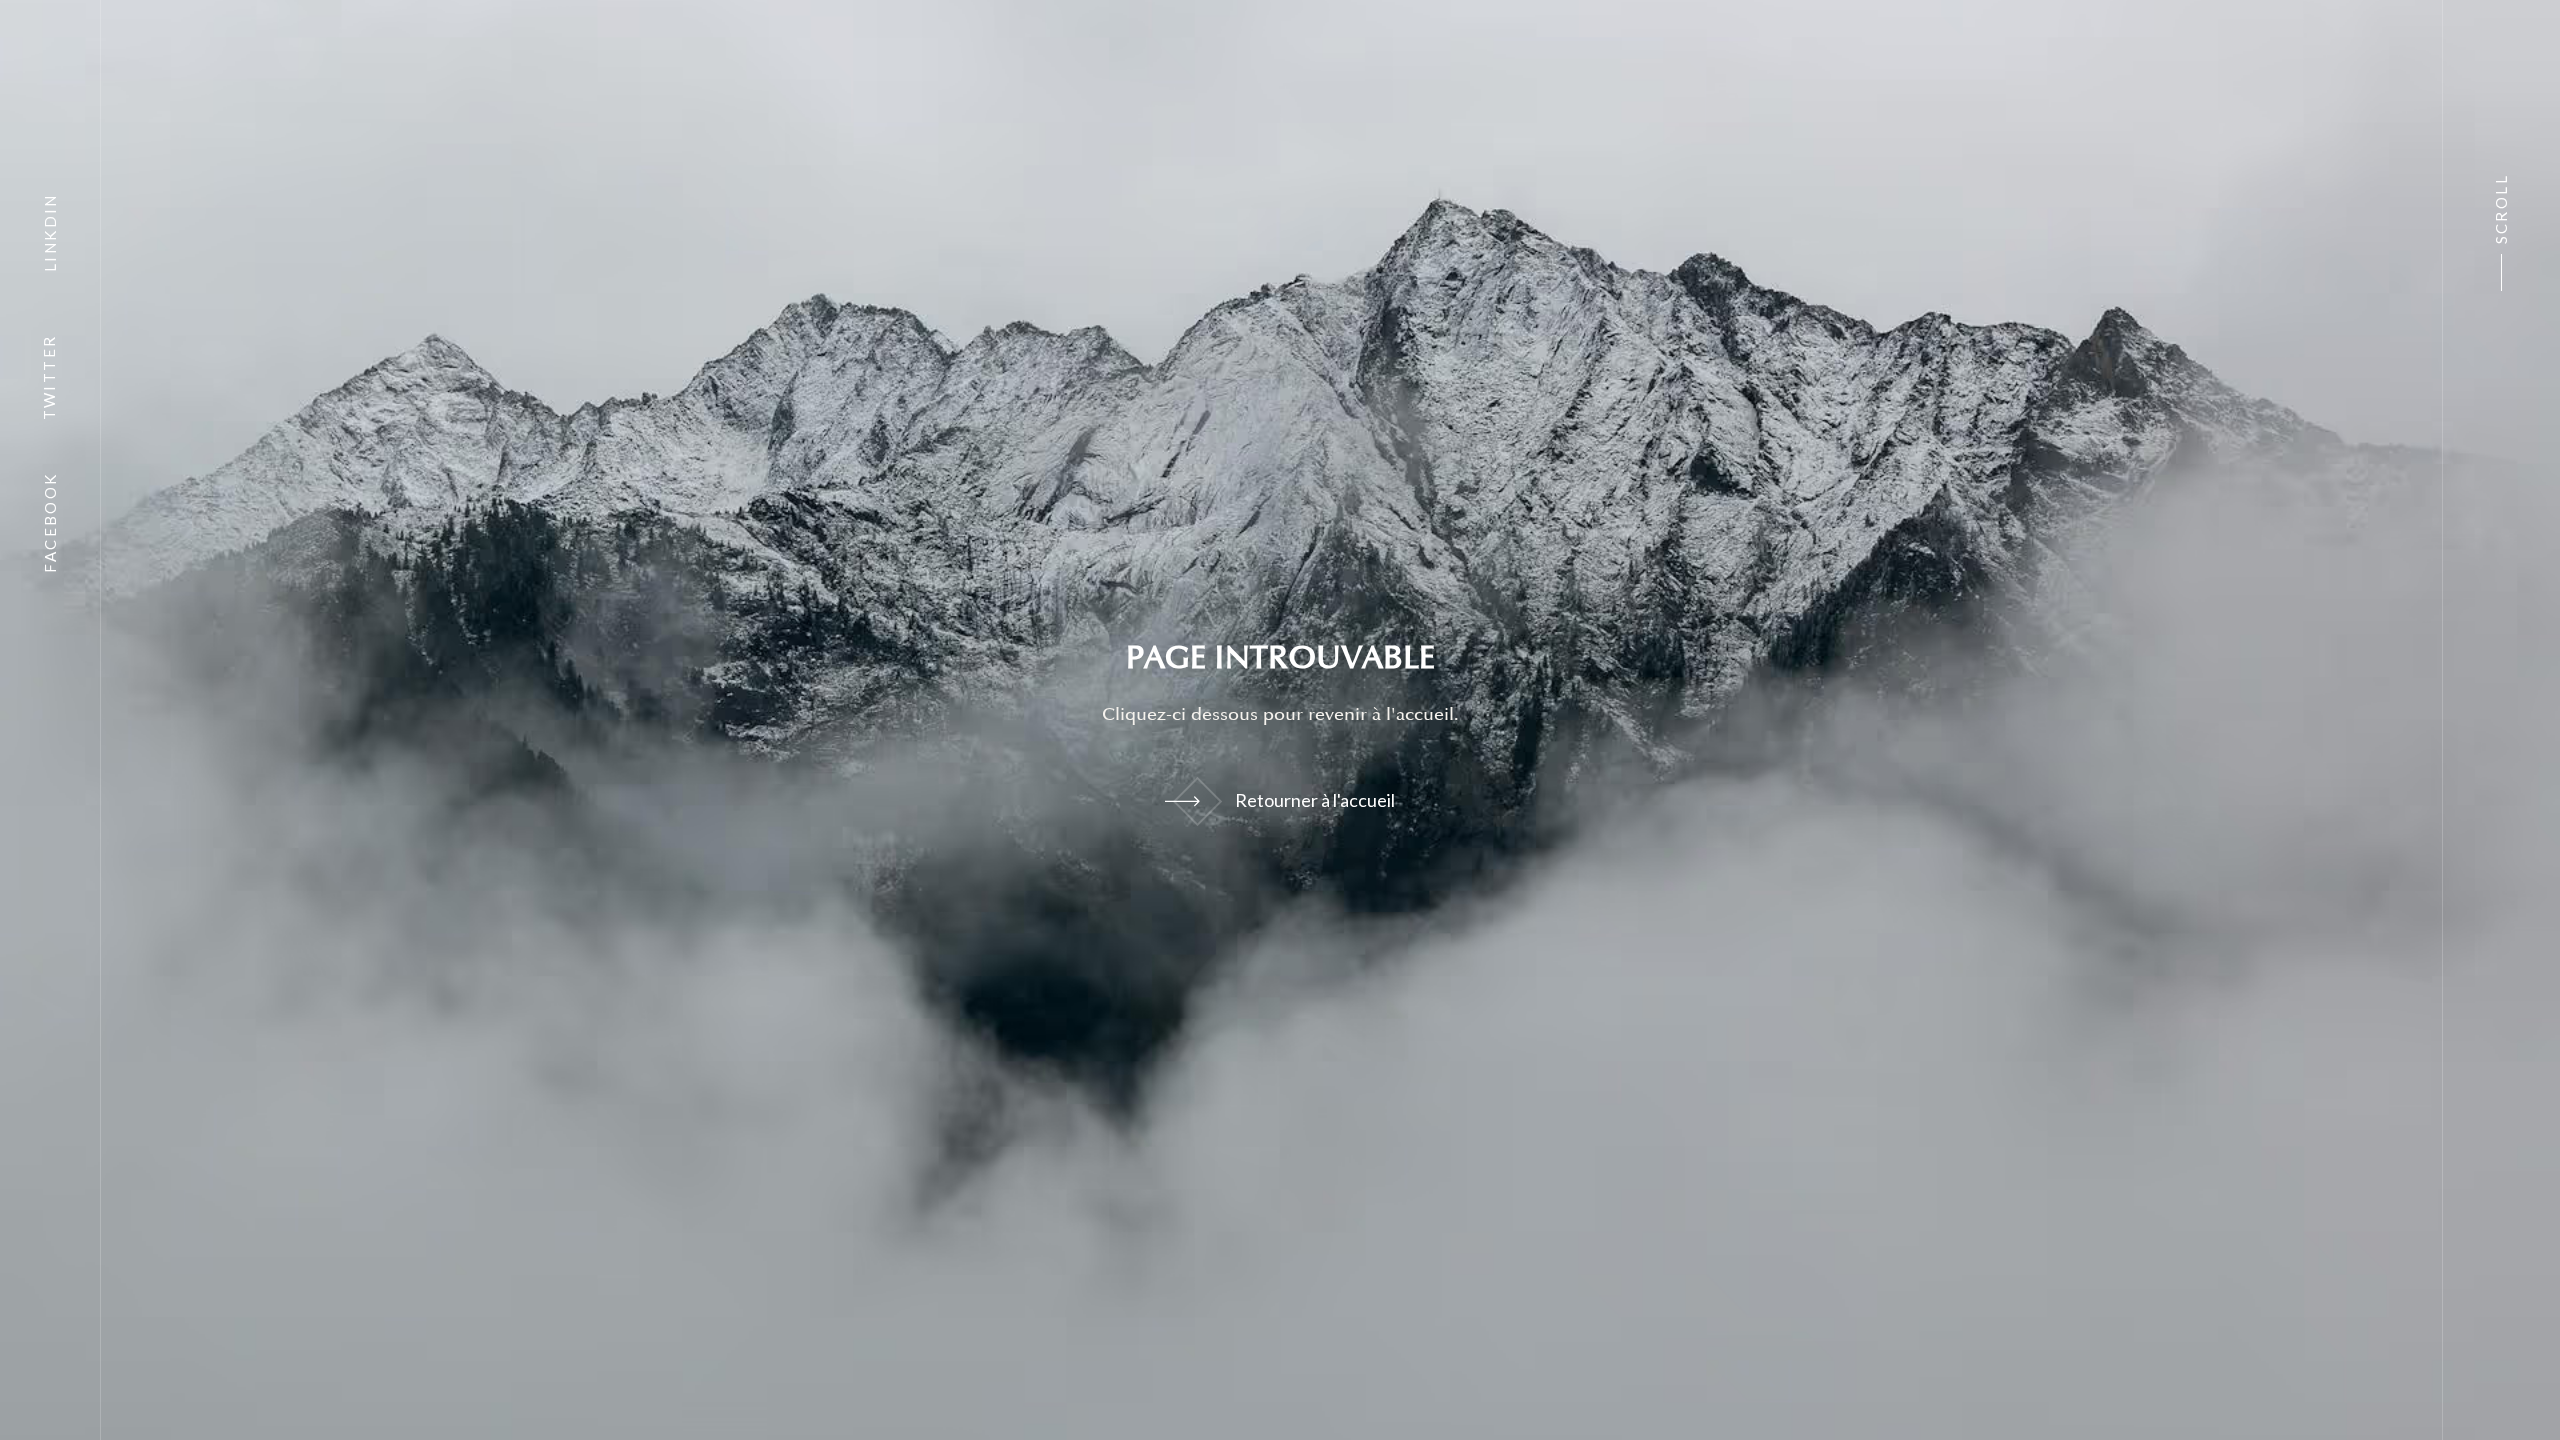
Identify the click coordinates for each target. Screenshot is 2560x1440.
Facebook (50, 522)
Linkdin (50, 232)
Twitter (50, 378)
